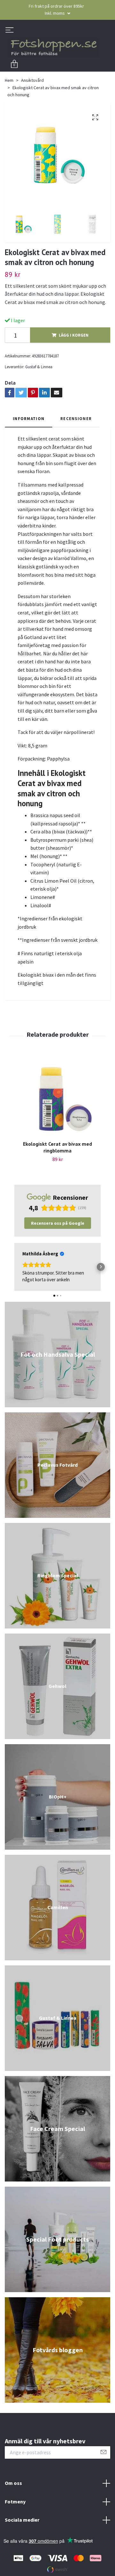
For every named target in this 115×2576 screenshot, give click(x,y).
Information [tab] (29, 420)
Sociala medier (22, 2522)
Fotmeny (15, 2503)
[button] (15, 1269)
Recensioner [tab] (76, 420)
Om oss (13, 2485)
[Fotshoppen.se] (57, 48)
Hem (9, 82)
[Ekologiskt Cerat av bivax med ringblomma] (57, 1101)
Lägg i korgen (74, 337)
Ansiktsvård (32, 82)
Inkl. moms (55, 13)
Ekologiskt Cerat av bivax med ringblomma (57, 1149)
